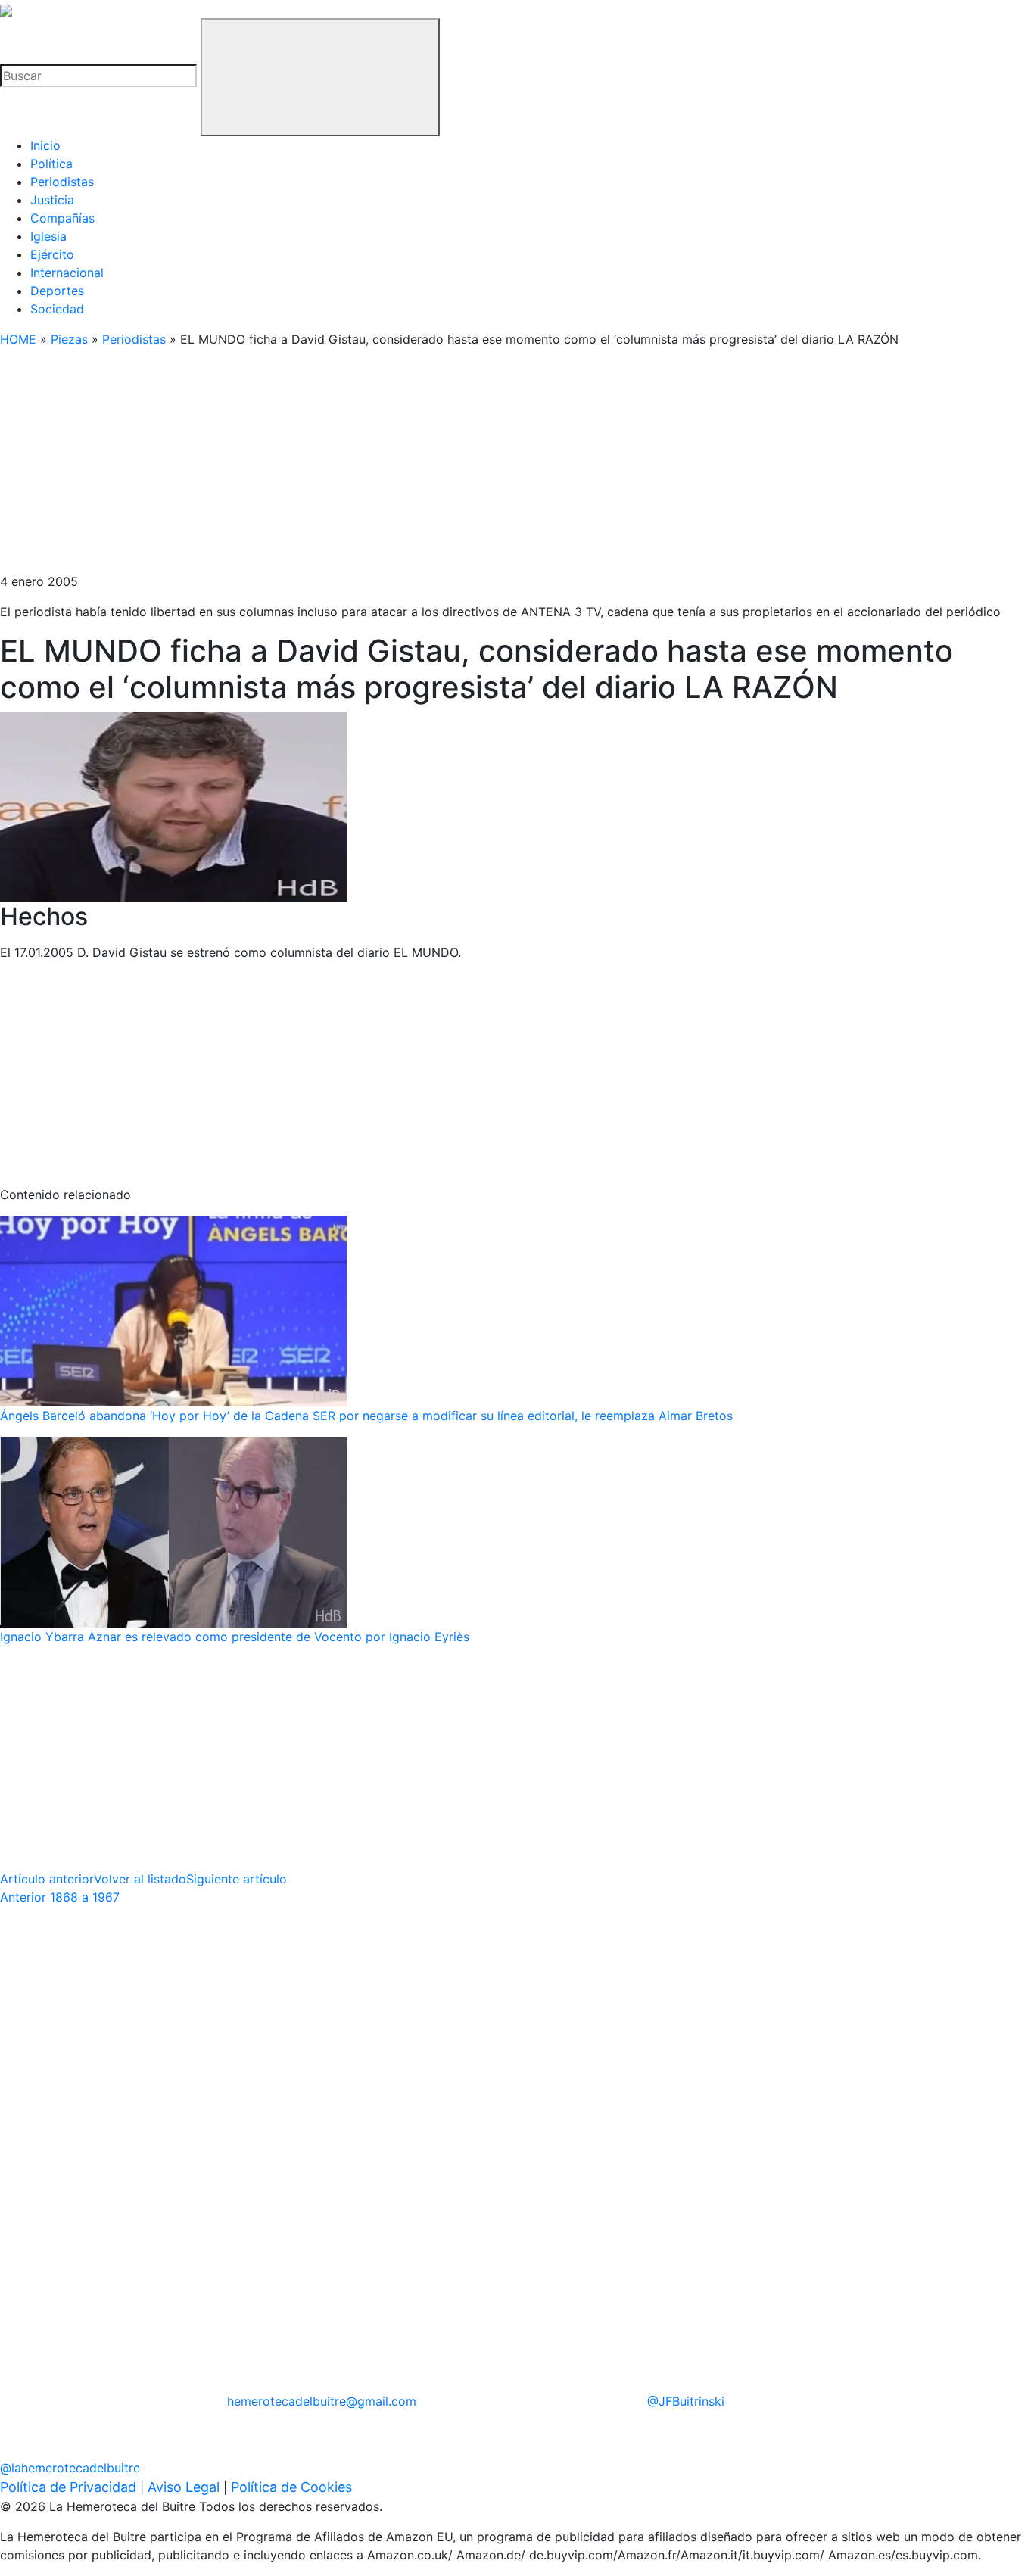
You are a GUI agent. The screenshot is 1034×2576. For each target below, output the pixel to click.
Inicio (45, 145)
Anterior (60, 1897)
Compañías (62, 218)
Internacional (67, 273)
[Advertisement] (454, 466)
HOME (18, 339)
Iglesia (48, 236)
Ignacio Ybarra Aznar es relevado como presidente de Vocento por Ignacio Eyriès (235, 1637)
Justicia (52, 200)
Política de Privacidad (68, 2487)
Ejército (52, 254)
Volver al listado (140, 1879)
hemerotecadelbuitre (322, 2401)
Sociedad (57, 309)
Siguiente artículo (237, 1879)
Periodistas (62, 182)
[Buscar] (320, 77)
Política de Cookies (291, 2487)
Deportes (57, 291)
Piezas (69, 339)
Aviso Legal (184, 2487)
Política (51, 164)
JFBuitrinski (686, 2401)
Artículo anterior (47, 1879)
